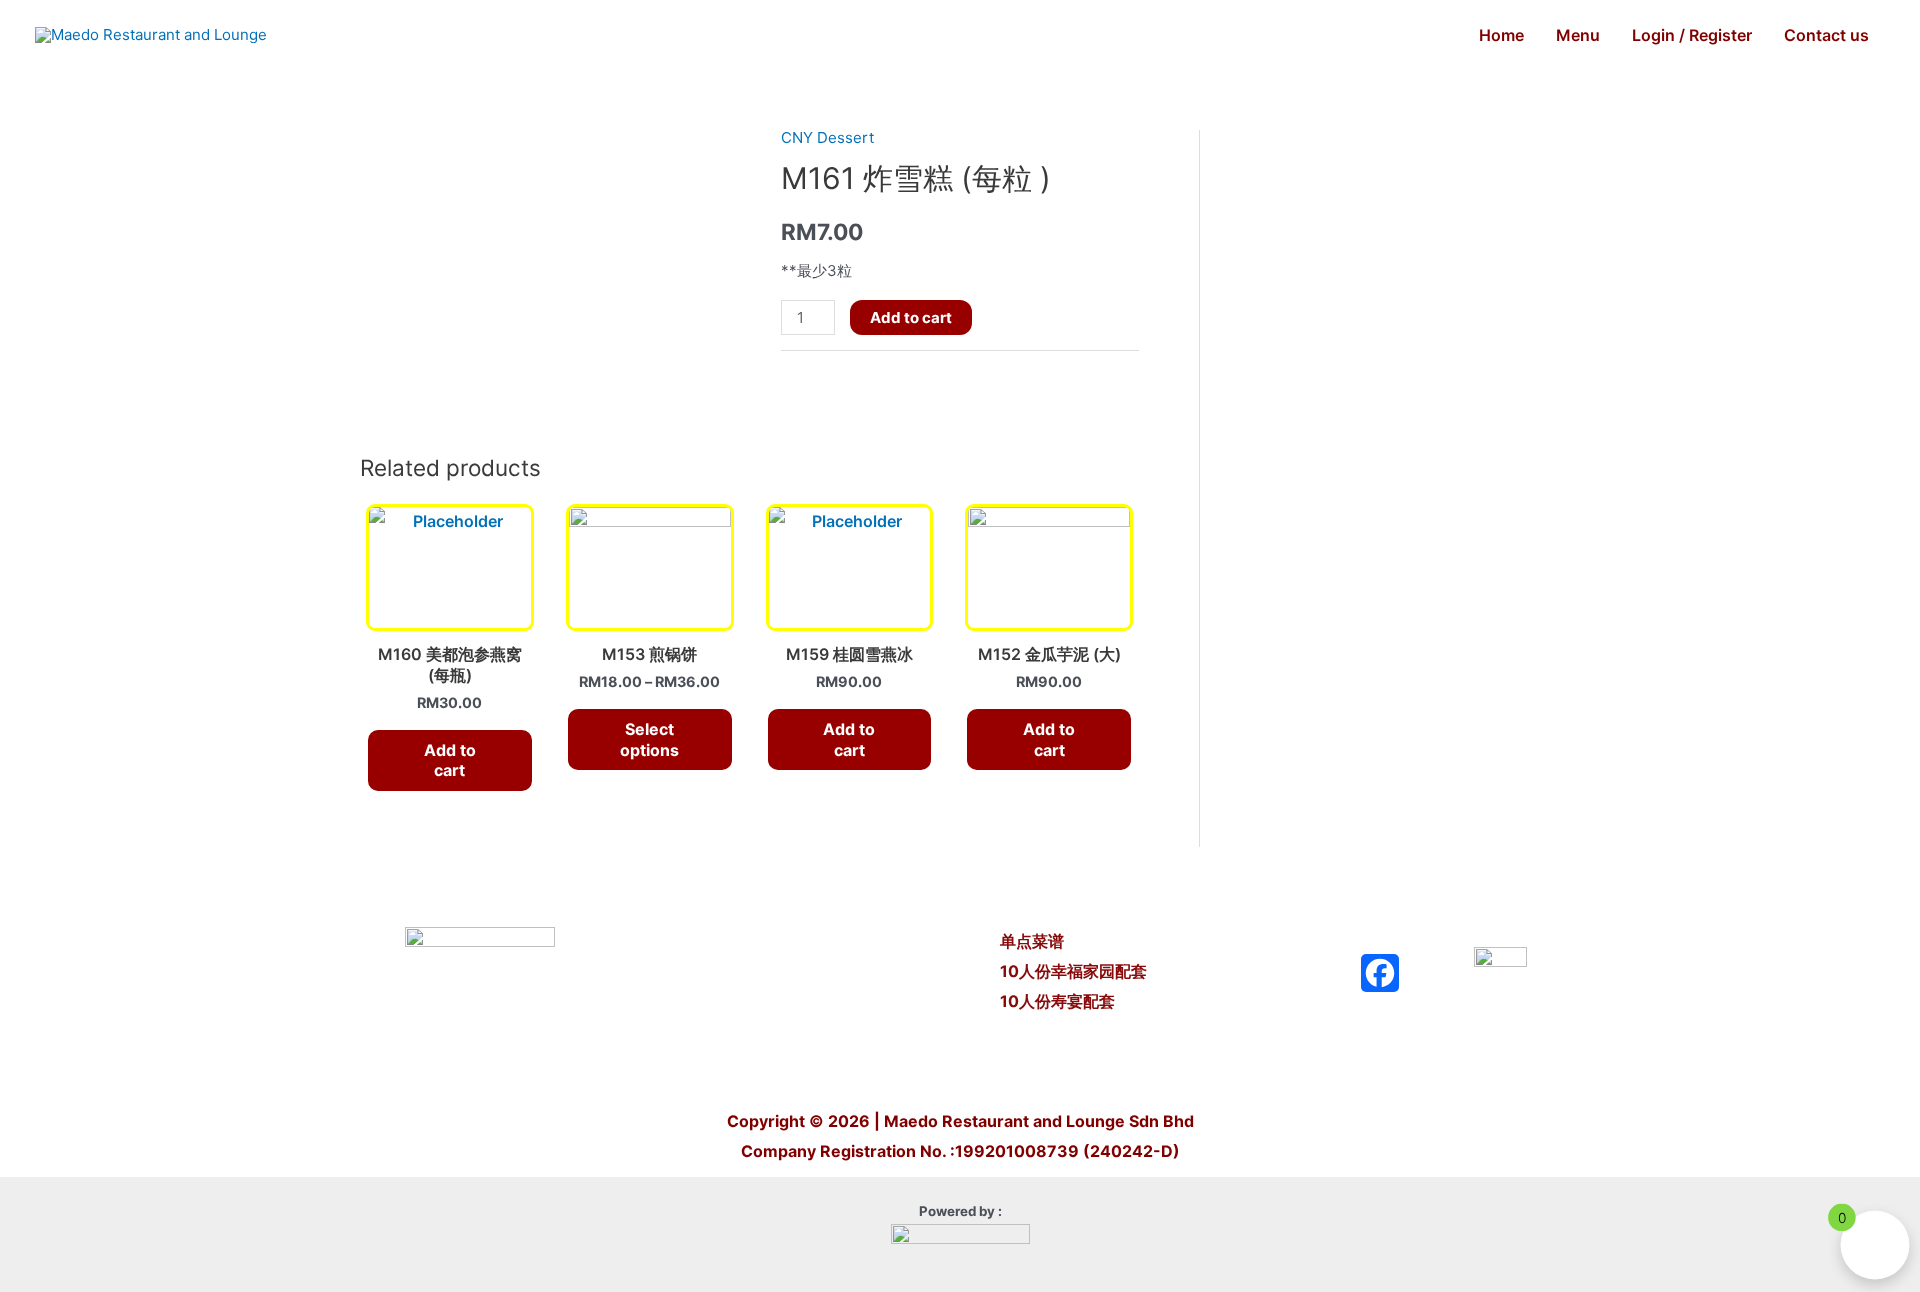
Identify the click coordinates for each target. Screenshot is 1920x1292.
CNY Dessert (827, 137)
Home (1501, 35)
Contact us (1826, 35)
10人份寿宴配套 (1057, 1001)
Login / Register (1692, 35)
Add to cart (911, 317)
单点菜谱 (1034, 941)
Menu (1578, 35)
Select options (649, 739)
